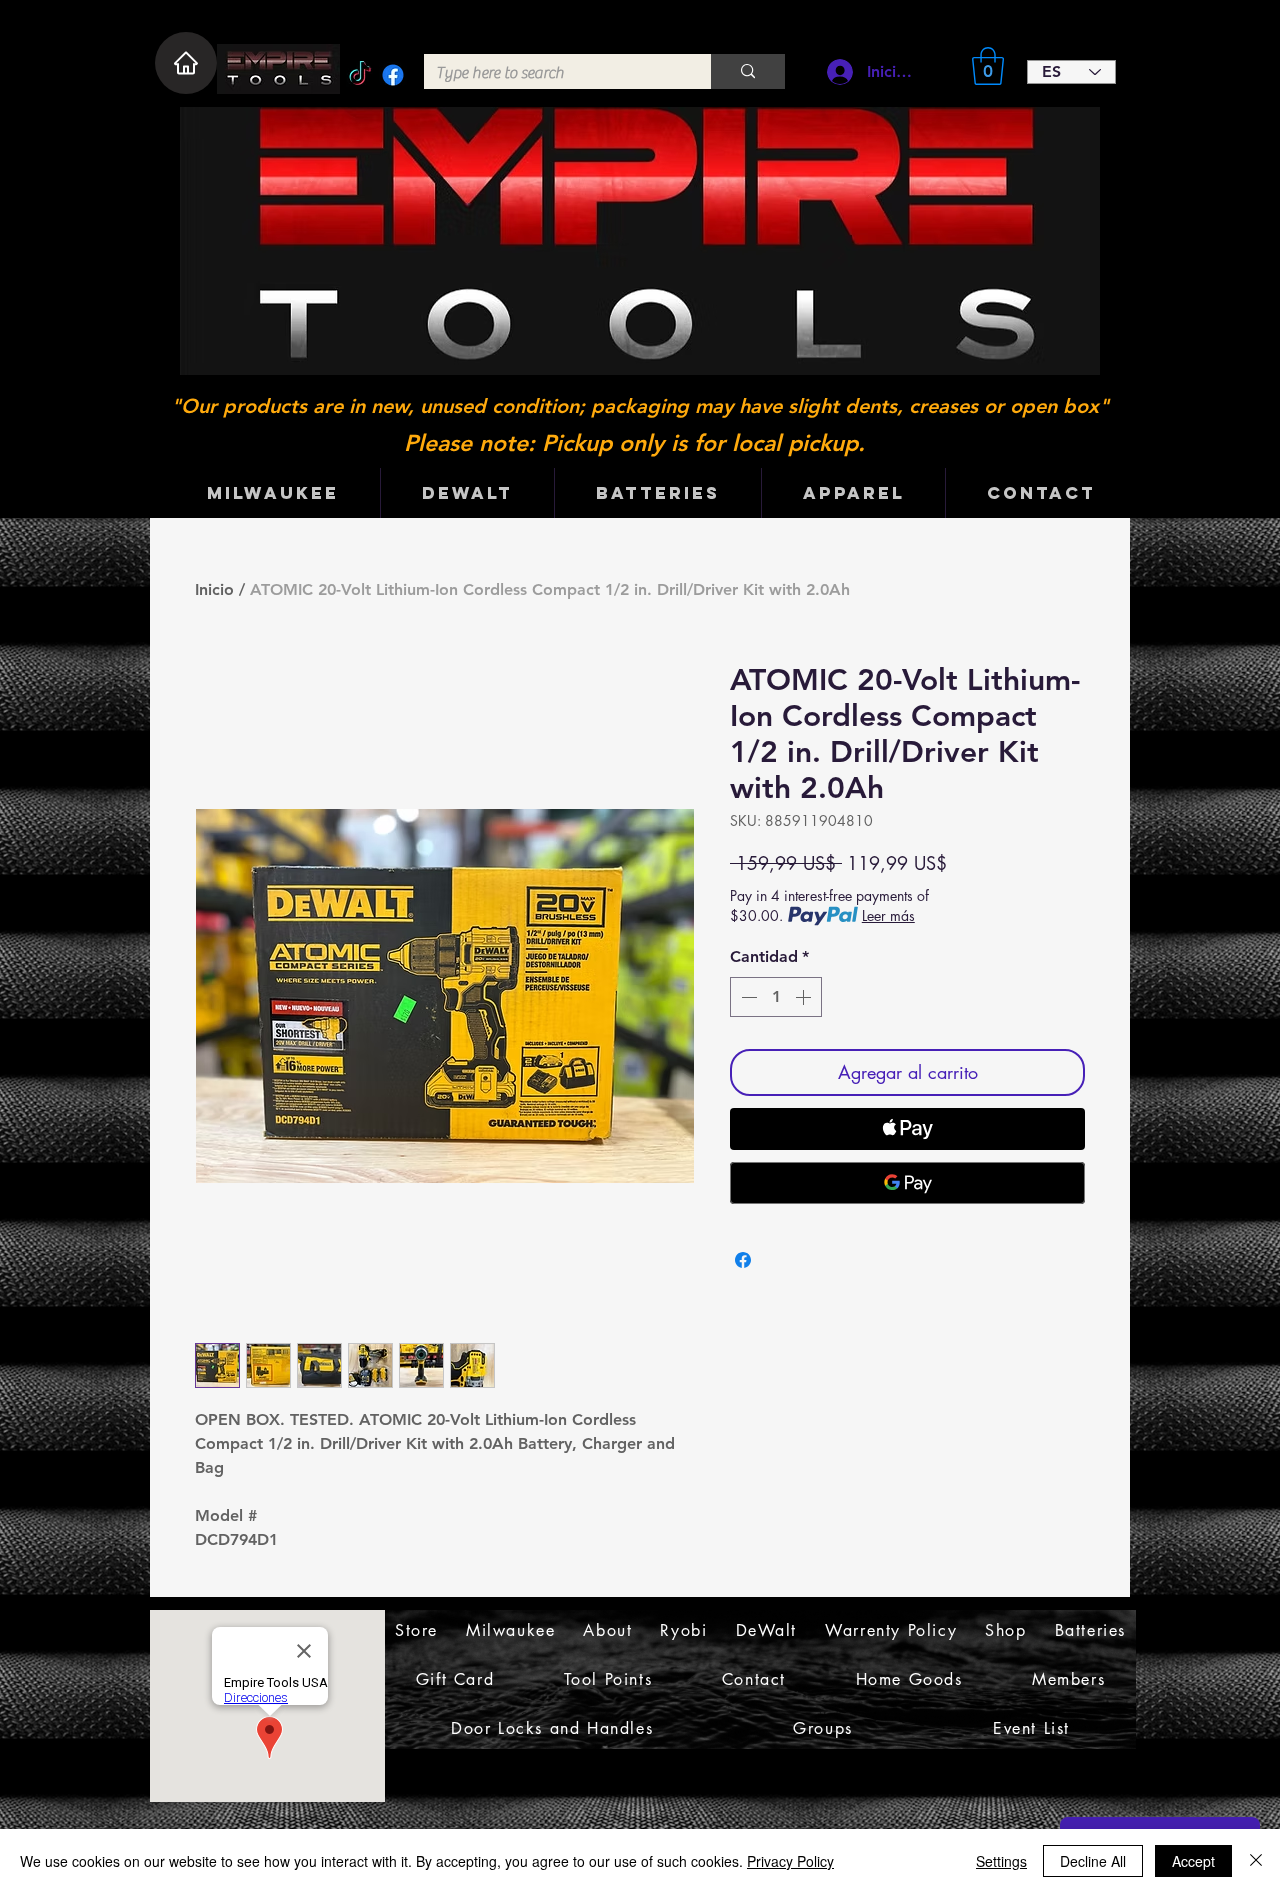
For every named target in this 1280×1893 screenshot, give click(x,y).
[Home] (186, 63)
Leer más (888, 915)
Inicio (214, 589)
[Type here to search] (748, 71)
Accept (1193, 1861)
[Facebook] (393, 75)
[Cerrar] (1256, 1861)
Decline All (1093, 1861)
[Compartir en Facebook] (743, 1260)
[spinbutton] (776, 997)
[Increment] (805, 997)
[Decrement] (747, 997)
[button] (988, 66)
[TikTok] (360, 75)
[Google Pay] (907, 1183)
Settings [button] (1001, 1861)
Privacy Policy (790, 1861)
